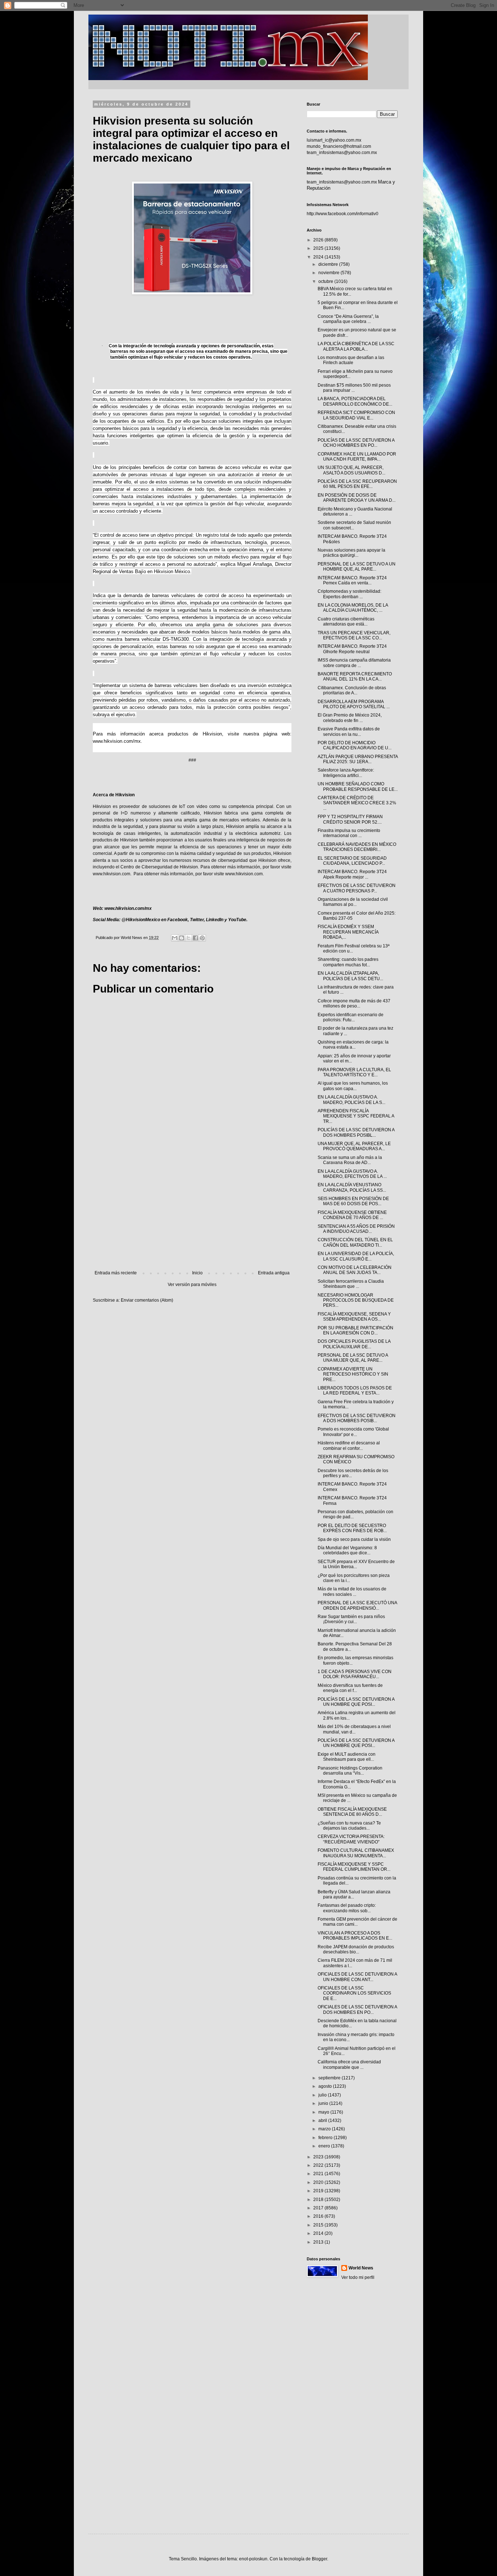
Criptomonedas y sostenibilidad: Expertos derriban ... (349, 594)
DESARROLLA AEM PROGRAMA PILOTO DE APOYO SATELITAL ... (354, 704)
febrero (326, 2138)
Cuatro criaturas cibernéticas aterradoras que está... (346, 622)
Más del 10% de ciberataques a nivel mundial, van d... (354, 1729)
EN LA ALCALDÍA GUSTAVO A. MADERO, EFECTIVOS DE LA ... (352, 1174)
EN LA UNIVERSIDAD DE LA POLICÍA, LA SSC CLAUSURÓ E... (356, 1256)
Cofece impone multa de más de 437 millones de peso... (354, 1003)
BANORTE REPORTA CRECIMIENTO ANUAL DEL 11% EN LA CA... (355, 676)
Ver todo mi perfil (358, 2277)
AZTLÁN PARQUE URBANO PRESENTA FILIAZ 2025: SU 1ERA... (358, 759)
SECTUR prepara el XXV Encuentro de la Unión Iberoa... (356, 1564)
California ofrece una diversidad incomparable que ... (349, 2064)
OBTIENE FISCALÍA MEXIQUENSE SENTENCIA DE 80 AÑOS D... (352, 1812)
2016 (319, 2216)
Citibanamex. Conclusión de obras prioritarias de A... (352, 690)
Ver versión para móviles (192, 1285)
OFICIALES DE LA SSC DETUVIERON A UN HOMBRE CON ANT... (357, 1977)
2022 (319, 2165)
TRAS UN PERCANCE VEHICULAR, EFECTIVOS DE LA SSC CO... (354, 635)
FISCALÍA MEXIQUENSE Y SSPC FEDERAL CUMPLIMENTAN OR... (354, 1867)
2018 (319, 2200)
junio (324, 2103)
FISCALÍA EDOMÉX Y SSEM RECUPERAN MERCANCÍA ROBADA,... (348, 932)
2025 (319, 248)
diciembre (329, 264)
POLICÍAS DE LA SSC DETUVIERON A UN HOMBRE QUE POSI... (356, 1702)
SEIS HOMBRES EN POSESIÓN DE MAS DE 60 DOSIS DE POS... (353, 1201)
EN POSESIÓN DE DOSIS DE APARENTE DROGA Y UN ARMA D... (357, 498)
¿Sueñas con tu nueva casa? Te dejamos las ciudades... (349, 1826)
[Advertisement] (192, 1210)
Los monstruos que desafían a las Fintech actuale (351, 360)
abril (323, 2121)
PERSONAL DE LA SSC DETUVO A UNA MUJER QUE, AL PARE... (353, 1358)
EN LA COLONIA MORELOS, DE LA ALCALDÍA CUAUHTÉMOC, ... (353, 608)
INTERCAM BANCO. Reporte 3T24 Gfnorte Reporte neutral (352, 649)
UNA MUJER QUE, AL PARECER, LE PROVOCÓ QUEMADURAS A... (354, 1146)
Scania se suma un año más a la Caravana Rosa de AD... (350, 1160)
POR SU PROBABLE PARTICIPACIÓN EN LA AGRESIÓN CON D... (355, 1330)
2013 (319, 2242)
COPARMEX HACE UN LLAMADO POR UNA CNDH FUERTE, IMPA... (357, 457)
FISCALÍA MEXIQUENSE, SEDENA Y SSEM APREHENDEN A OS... (354, 1317)
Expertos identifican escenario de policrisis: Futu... (351, 1017)
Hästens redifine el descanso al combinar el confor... (349, 1445)
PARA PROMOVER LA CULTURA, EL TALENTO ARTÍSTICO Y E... (354, 1072)
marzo (325, 2129)
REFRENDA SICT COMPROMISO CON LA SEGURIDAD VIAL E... (356, 415)
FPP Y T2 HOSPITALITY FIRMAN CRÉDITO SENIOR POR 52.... (350, 819)
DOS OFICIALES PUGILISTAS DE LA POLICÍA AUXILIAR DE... (354, 1344)
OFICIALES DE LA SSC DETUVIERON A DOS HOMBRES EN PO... (357, 2009)
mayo (324, 2112)
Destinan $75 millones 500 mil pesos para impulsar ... (354, 388)
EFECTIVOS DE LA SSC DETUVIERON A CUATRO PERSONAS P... (357, 888)
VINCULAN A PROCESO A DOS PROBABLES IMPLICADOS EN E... (355, 1936)
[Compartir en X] (188, 938)
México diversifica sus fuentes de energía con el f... (350, 1688)
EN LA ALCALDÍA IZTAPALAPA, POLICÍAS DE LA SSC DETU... (350, 976)
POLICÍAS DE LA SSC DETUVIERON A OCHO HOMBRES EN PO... (356, 443)
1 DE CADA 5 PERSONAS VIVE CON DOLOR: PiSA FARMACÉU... (355, 1674)
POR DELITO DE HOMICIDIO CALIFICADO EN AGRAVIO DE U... (355, 745)
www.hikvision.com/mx (117, 741)
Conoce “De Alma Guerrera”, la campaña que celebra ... (348, 319)
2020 (319, 2182)
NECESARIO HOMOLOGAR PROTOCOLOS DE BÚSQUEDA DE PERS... (356, 1300)
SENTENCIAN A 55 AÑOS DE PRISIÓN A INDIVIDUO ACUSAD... (356, 1229)
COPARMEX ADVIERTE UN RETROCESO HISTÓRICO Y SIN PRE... (353, 1374)
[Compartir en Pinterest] (202, 938)
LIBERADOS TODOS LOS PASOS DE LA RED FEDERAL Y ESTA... (355, 1390)
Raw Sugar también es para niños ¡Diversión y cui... (351, 1619)
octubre (326, 281)
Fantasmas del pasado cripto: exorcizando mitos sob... (347, 1908)
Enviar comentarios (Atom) (147, 1300)
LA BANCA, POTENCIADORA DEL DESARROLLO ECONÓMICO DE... (355, 401)
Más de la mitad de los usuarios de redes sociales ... (352, 1591)
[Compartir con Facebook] (195, 938)
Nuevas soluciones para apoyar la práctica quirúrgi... (351, 553)
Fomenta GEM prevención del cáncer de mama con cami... (357, 1922)
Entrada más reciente (116, 1273)
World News (361, 2268)
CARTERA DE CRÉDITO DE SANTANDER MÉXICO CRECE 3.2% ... (357, 803)
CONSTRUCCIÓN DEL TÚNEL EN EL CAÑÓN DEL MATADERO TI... (355, 1242)
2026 (319, 240)
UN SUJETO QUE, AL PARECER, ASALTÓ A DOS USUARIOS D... (351, 470)
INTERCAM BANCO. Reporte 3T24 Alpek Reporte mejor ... (352, 874)
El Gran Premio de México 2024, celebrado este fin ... (350, 718)
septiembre (330, 2078)
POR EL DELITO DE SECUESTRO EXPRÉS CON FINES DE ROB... (352, 1528)
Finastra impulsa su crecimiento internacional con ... (349, 833)
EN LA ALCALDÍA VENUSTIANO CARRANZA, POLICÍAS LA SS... (352, 1187)
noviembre (329, 273)
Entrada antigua (274, 1273)
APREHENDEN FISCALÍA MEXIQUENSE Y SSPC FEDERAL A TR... (356, 1116)
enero (325, 2146)
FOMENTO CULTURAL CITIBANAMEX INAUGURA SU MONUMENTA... (356, 1853)
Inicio (197, 1273)
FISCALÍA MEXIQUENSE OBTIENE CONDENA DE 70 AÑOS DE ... (352, 1215)
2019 (319, 2191)
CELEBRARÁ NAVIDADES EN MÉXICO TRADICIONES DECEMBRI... (357, 847)
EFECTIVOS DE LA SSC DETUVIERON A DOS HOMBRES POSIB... (357, 1418)
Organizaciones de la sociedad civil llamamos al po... (353, 902)
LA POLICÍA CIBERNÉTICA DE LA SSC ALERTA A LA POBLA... (356, 346)
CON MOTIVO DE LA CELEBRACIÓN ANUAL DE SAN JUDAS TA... (355, 1270)
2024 (319, 257)
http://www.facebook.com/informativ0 (343, 214)
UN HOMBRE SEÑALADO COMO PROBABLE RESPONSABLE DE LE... (358, 786)
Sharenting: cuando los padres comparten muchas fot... (348, 962)
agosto (326, 2086)
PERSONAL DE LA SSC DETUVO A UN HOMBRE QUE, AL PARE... (357, 567)
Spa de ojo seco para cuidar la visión (354, 1539)
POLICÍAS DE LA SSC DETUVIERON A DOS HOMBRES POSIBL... (356, 1132)
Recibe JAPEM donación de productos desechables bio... (356, 1949)
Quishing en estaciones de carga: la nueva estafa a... (353, 1045)
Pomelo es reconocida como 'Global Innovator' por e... (353, 1432)
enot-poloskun (253, 2559)
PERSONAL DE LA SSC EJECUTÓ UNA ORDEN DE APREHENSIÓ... (357, 1605)
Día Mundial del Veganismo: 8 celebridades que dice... (347, 1550)
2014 (319, 2233)
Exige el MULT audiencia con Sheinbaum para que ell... (347, 1757)
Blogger (319, 2559)
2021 (319, 2174)
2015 (319, 2225)
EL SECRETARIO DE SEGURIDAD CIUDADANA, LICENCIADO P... (352, 861)
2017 (319, 2208)
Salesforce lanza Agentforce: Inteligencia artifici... (346, 773)
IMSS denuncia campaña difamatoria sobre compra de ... (354, 663)
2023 (319, 2157)
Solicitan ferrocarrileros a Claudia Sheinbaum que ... (351, 1284)
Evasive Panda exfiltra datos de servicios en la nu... (349, 731)
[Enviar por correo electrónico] (175, 938)
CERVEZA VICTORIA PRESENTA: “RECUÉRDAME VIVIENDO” (351, 1839)
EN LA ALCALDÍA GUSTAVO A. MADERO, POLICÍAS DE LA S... (351, 1100)
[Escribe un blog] (182, 938)
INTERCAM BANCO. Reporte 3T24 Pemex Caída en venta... (352, 580)
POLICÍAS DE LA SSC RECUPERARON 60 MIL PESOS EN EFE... (357, 484)
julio (323, 2095)
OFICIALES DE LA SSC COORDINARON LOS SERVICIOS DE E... (354, 1993)
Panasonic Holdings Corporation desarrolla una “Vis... (350, 1771)
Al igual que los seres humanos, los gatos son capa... (353, 1086)
